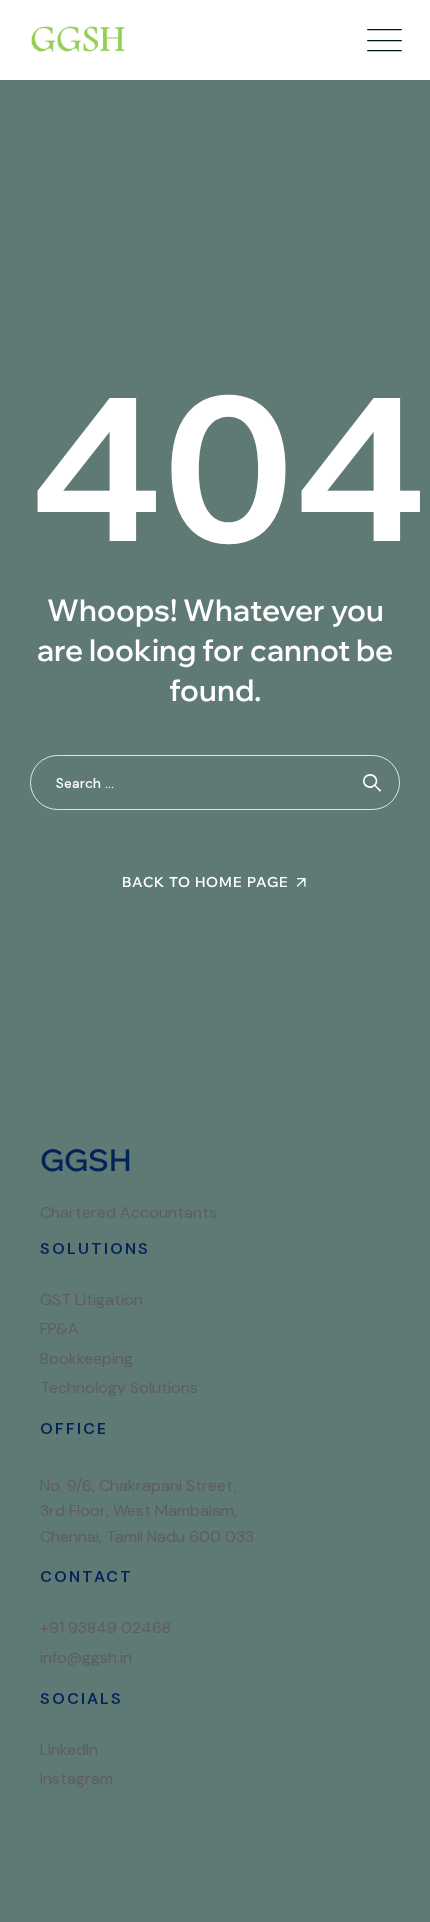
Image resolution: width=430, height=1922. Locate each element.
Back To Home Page (205, 882)
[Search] (372, 782)
